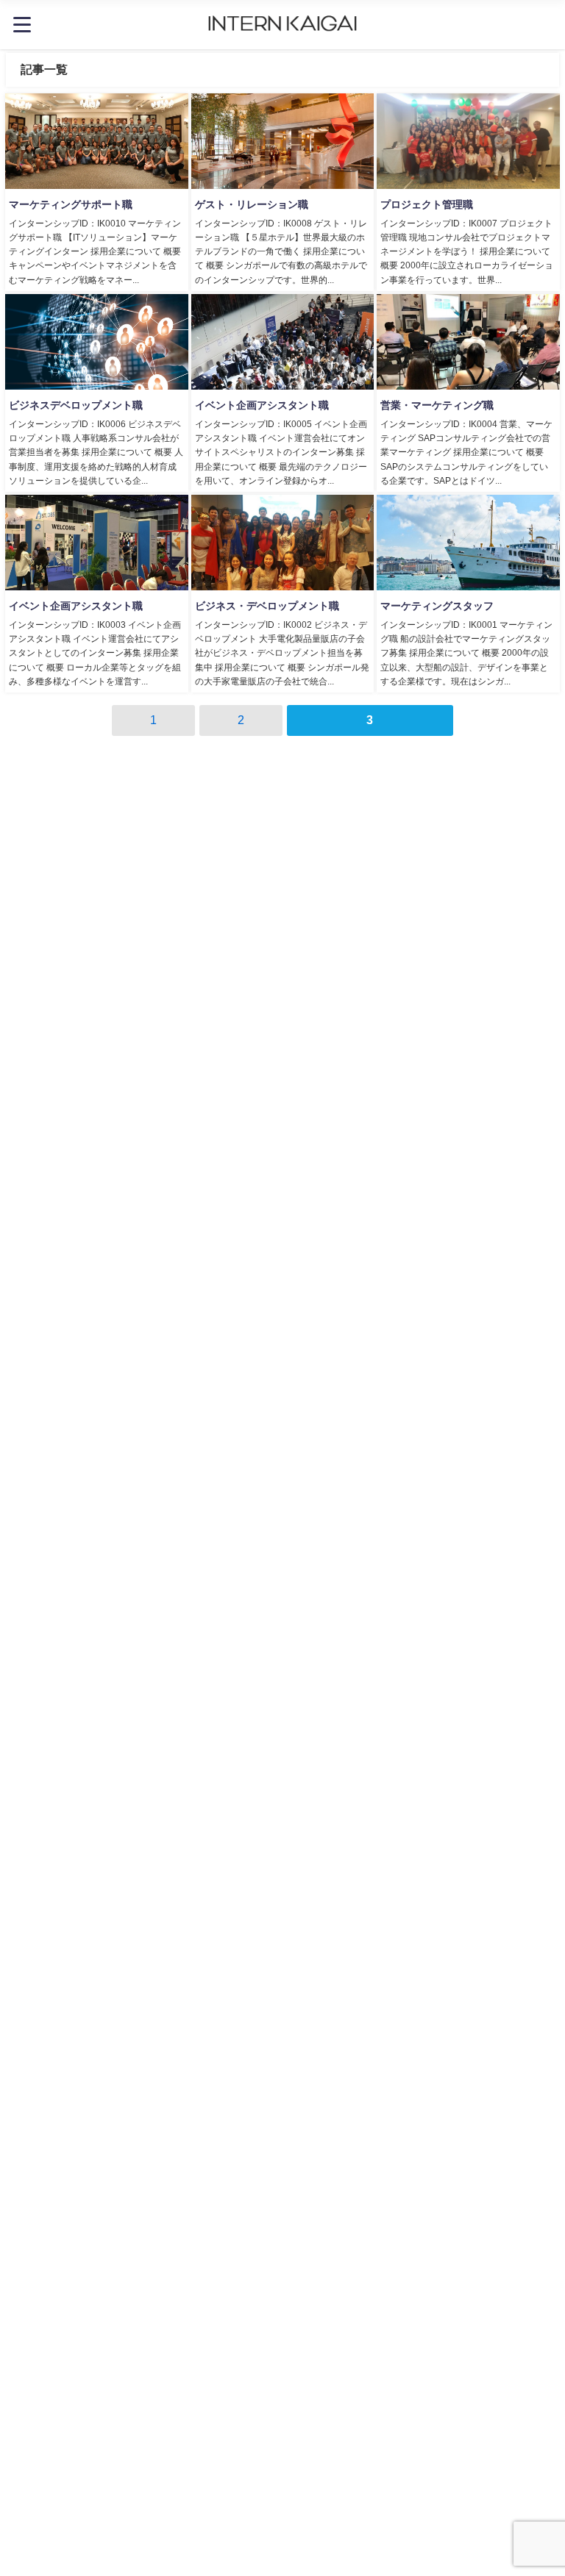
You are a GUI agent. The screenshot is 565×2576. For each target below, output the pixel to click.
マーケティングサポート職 (71, 204)
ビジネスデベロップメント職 (76, 405)
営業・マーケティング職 (437, 405)
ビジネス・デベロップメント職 (267, 606)
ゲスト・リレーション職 (252, 204)
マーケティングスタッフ (437, 606)
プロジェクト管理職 (427, 204)
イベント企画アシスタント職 (262, 405)
